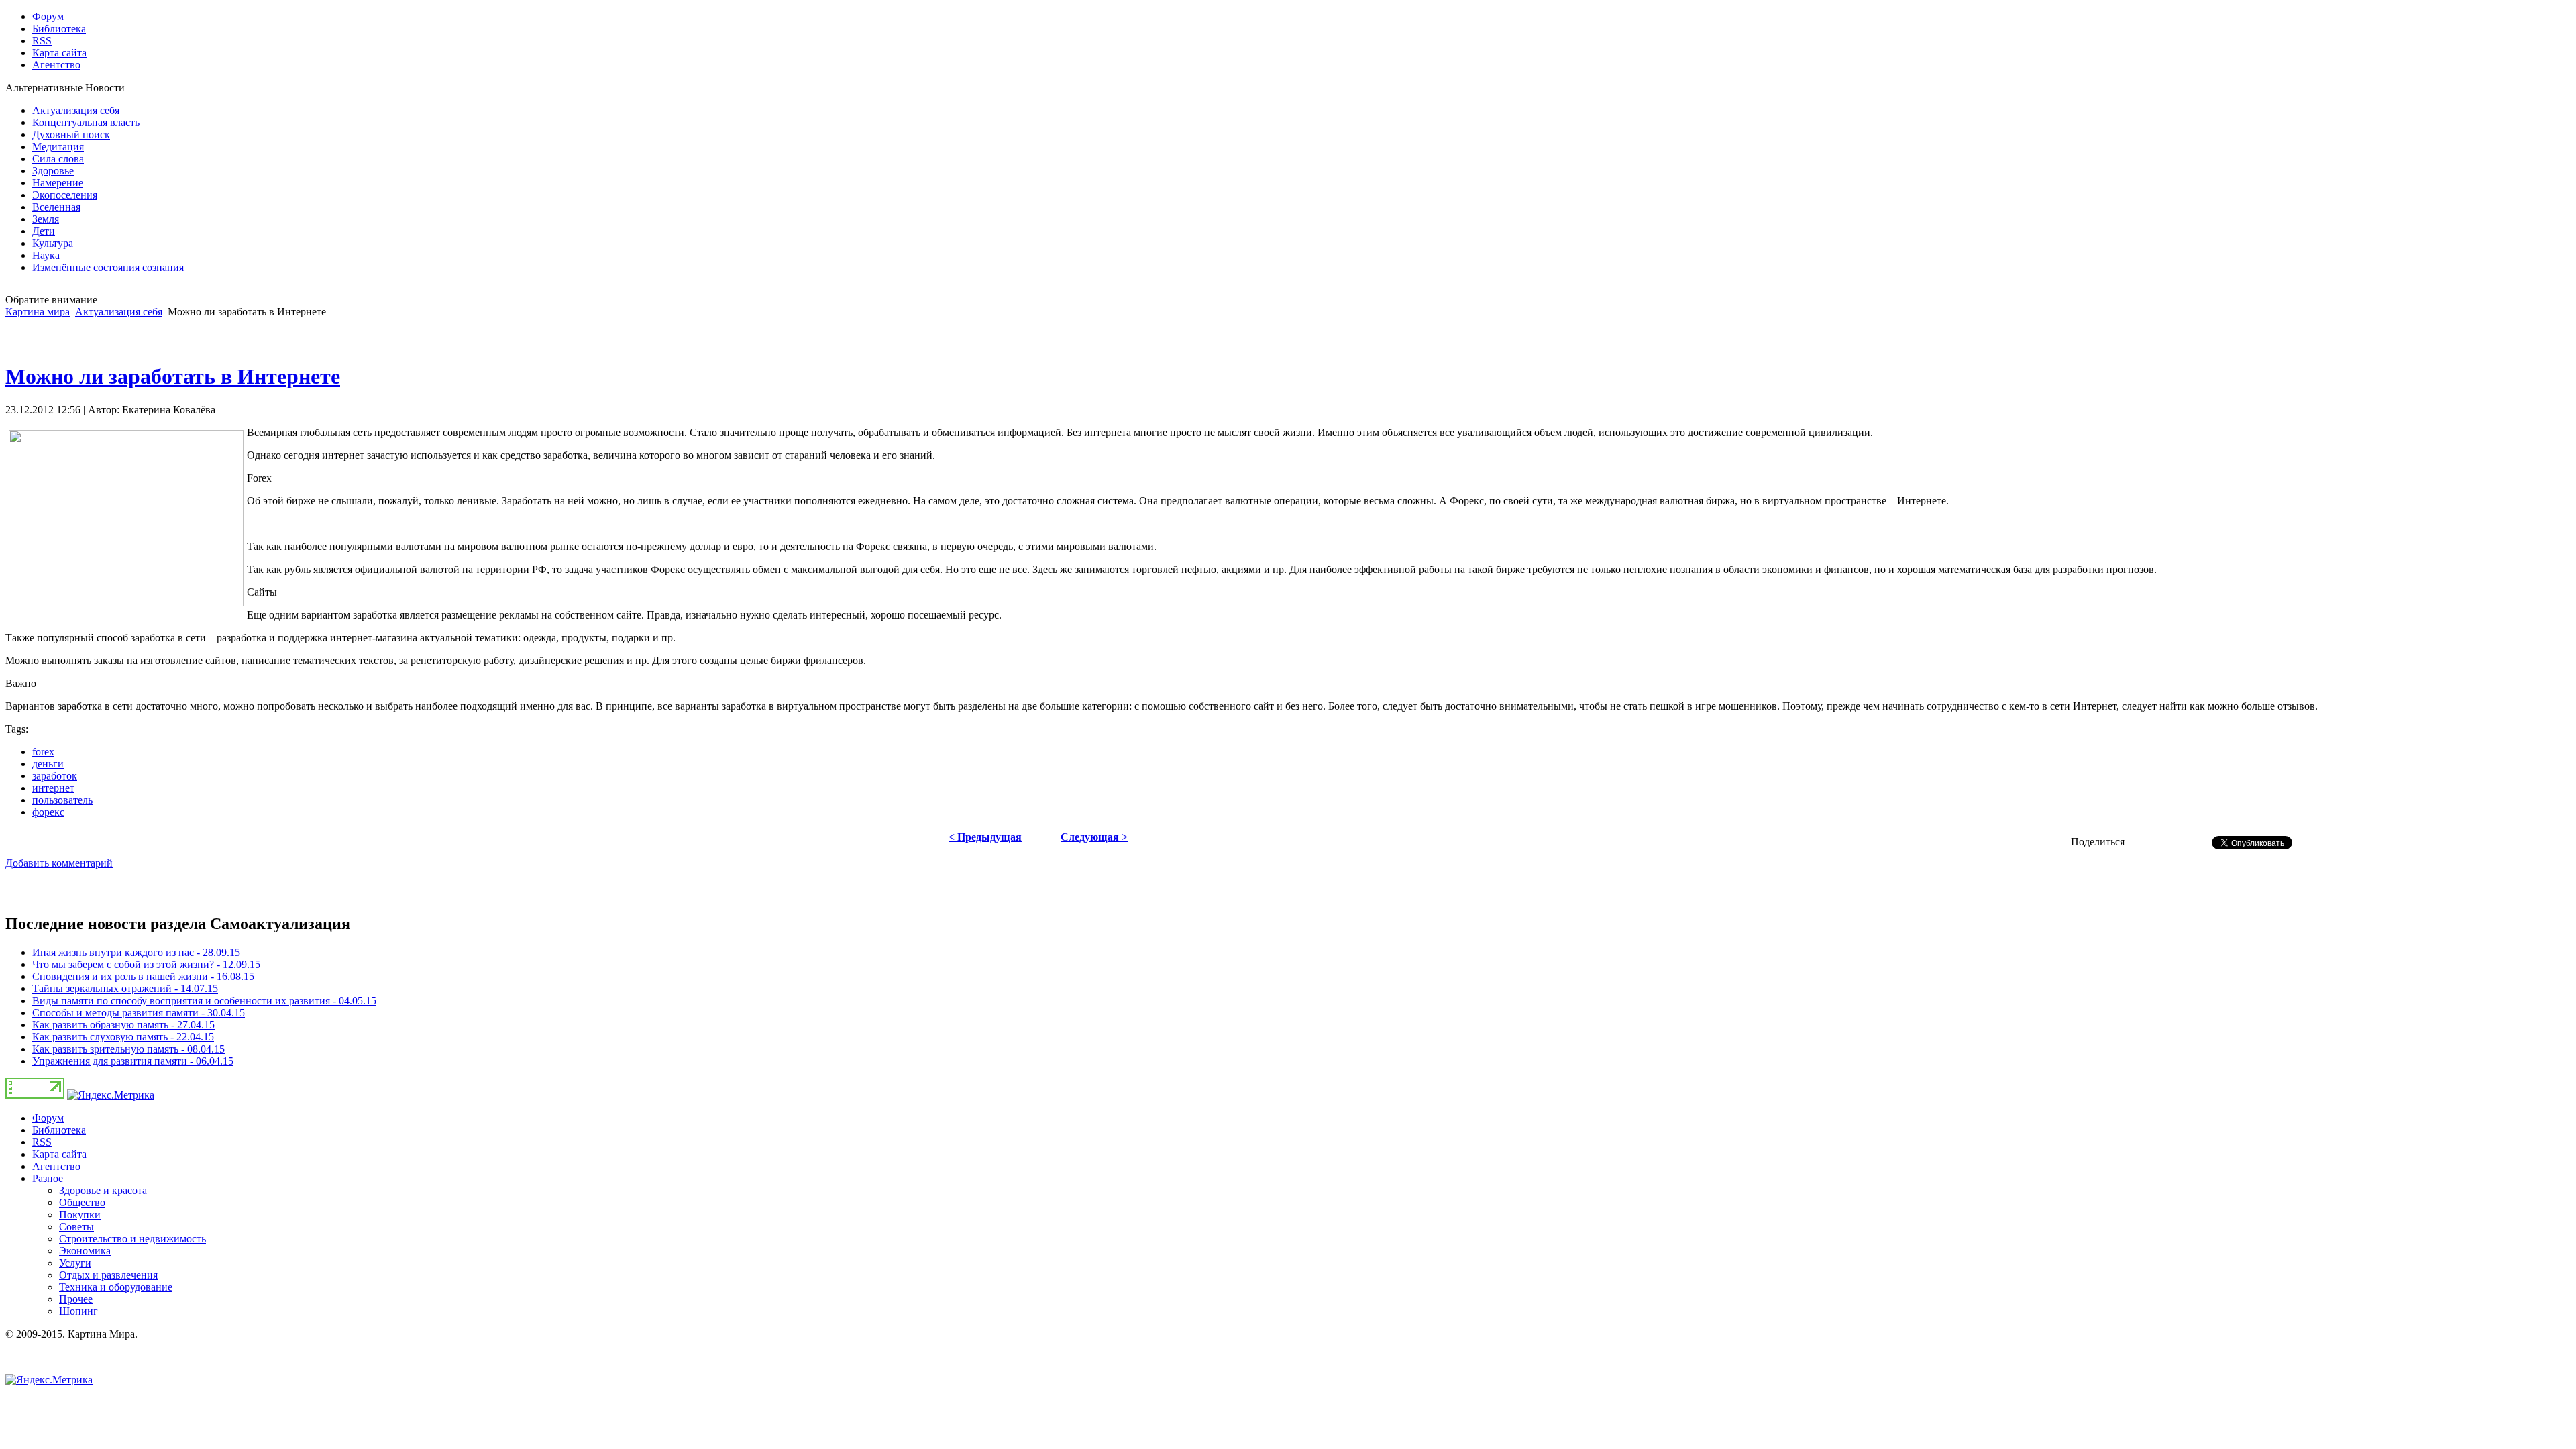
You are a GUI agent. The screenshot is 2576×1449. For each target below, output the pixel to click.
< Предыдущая (985, 837)
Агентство (56, 1166)
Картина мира (38, 312)
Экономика (85, 1251)
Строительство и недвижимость (132, 1239)
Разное (48, 1178)
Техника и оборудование (116, 1287)
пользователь (62, 800)
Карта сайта (59, 1154)
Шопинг (78, 1311)
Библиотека (59, 1130)
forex (43, 752)
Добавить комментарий (59, 863)
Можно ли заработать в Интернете (173, 376)
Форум (48, 1118)
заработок (55, 776)
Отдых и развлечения (108, 1275)
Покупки (80, 1215)
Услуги (75, 1263)
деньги (48, 764)
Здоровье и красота (103, 1190)
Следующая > (1094, 837)
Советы (76, 1227)
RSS (42, 1142)
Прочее (76, 1299)
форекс (48, 812)
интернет (53, 788)
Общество (82, 1202)
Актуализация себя (119, 312)
